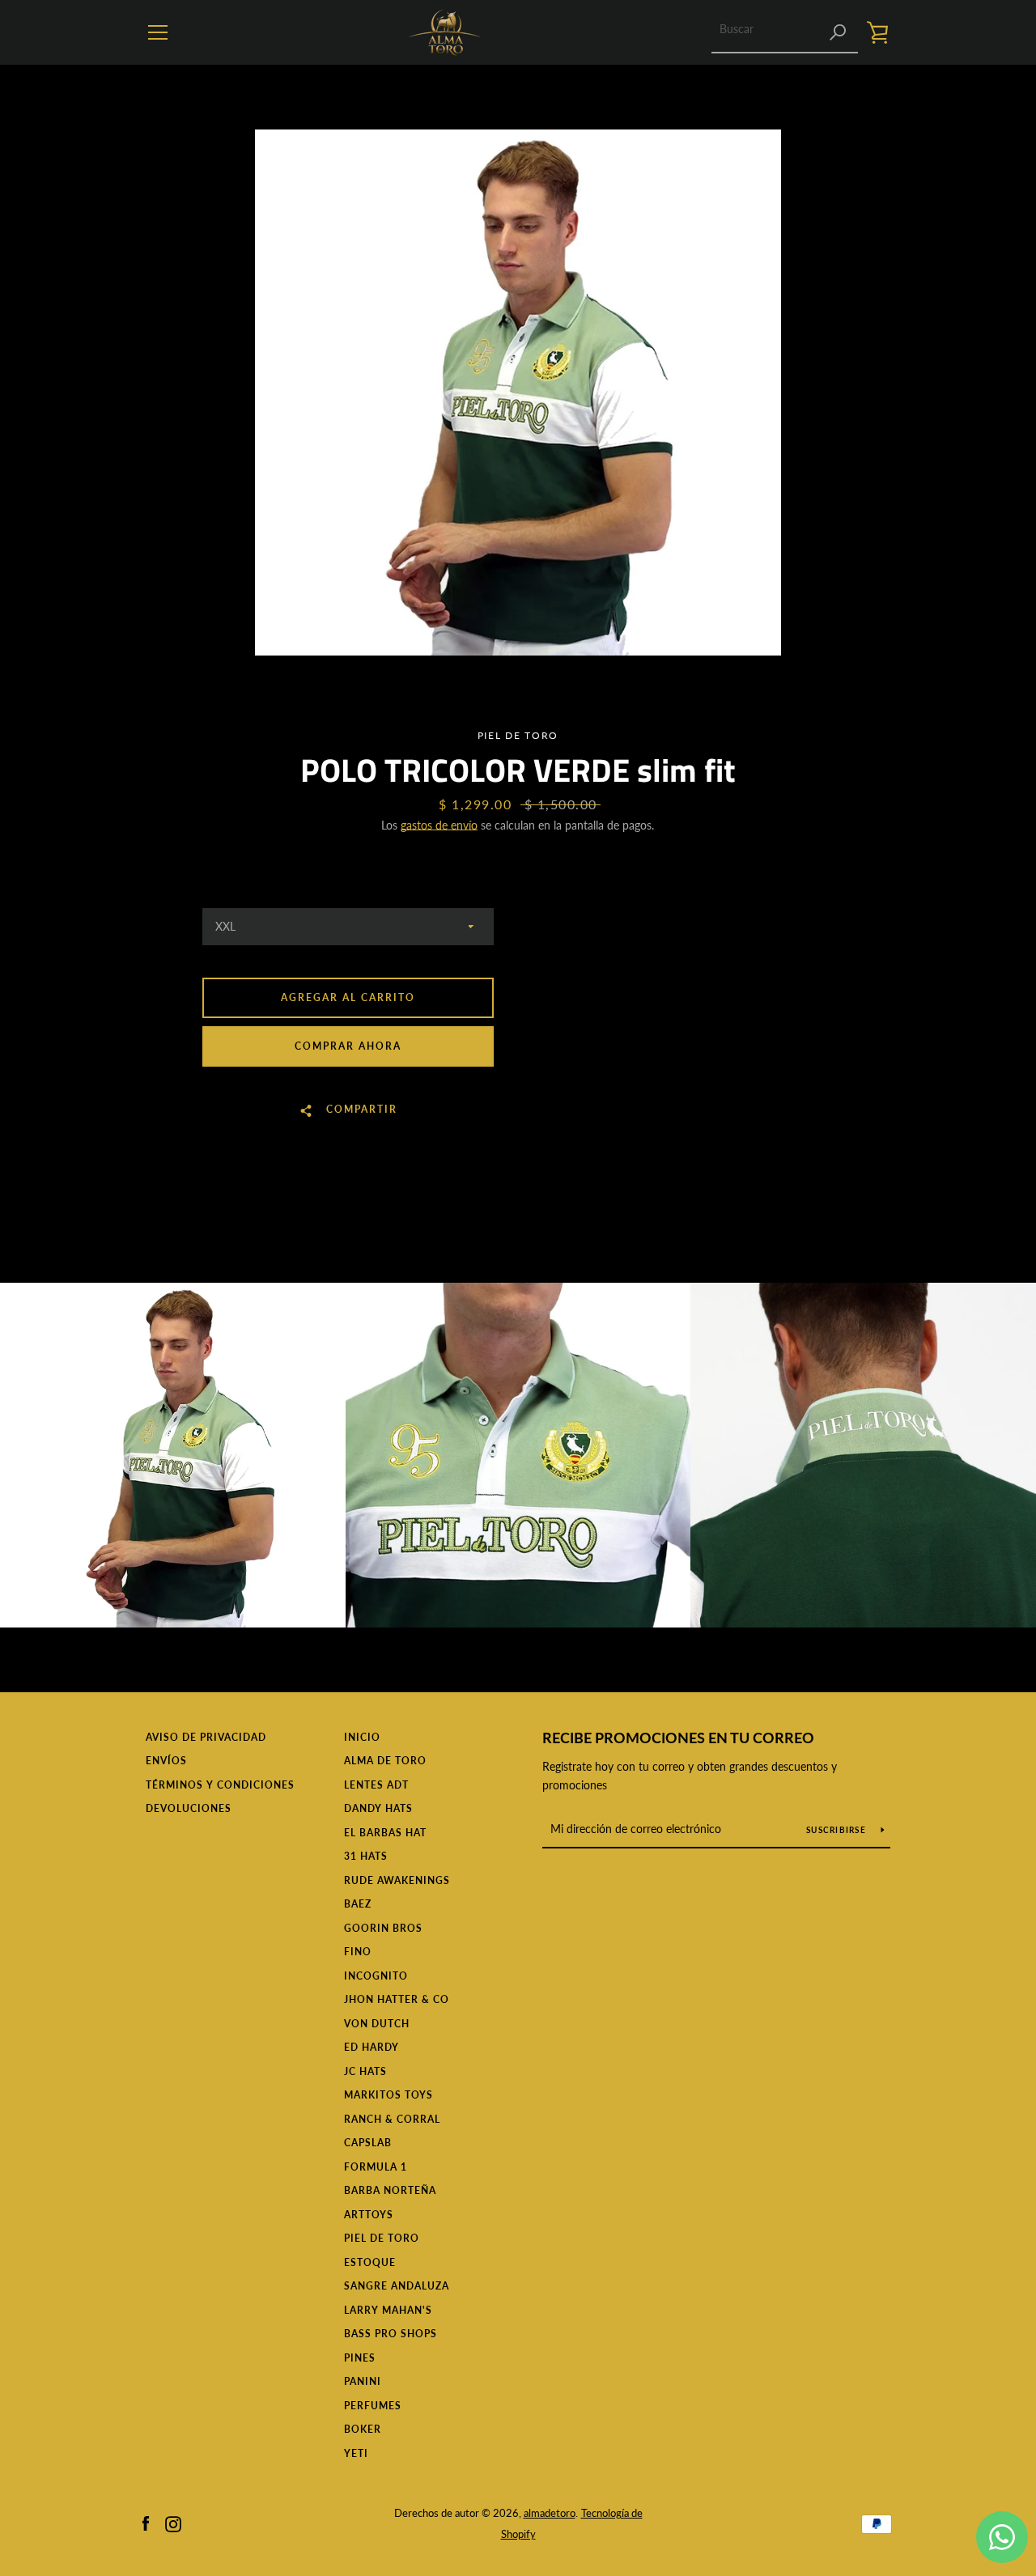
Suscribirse (837, 1830)
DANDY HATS (378, 1808)
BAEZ (358, 1904)
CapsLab (368, 2143)
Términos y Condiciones (220, 1785)
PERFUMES (373, 2406)
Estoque (370, 2262)
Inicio (362, 1737)
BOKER (363, 2429)
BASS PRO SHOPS (391, 2334)
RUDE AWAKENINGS (397, 1880)
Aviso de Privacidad (206, 1737)
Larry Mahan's (388, 2310)
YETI (356, 2453)
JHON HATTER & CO (397, 1999)
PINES (360, 2358)
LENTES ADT (376, 1785)
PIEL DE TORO (382, 2238)
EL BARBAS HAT (385, 1833)
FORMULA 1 (376, 2167)
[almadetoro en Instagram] (173, 2522)
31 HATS (366, 1856)
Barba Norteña (390, 2190)
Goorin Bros (383, 1928)
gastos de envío (439, 825)
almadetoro (550, 2513)
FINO (358, 1952)
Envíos (166, 1761)
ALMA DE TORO (385, 1761)
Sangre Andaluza (397, 2286)
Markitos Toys (388, 2095)
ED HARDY (372, 2047)
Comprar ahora (348, 1046)
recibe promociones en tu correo (678, 1738)
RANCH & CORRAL (392, 2119)
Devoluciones (189, 1808)
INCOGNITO (376, 1976)
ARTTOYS (369, 2215)
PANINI (363, 2381)
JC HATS (365, 2071)
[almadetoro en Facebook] (146, 2522)
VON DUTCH (377, 2024)
